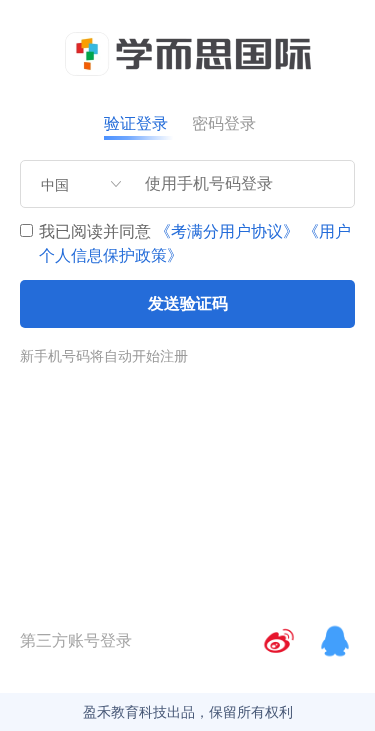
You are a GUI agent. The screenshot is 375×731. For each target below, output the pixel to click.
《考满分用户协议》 (227, 231)
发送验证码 (188, 303)
